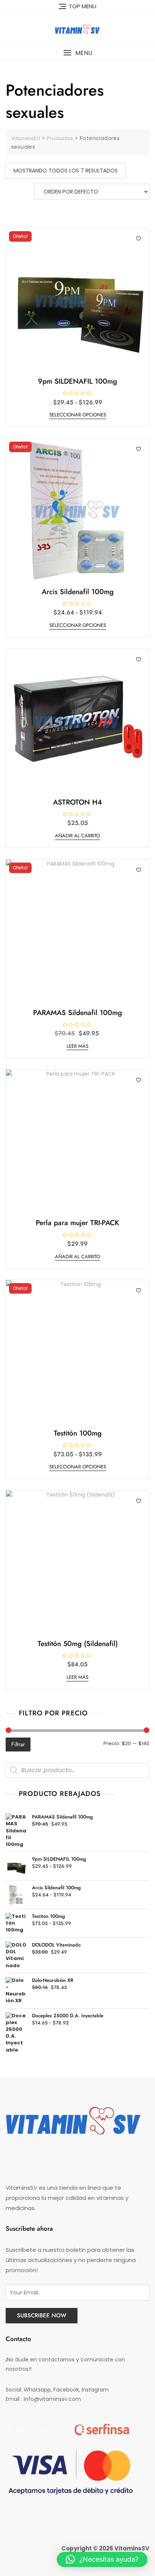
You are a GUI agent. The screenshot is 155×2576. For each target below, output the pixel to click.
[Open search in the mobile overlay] (77, 1770)
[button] (77, 53)
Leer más (77, 1046)
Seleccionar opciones (78, 415)
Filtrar (18, 1744)
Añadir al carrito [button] (77, 836)
